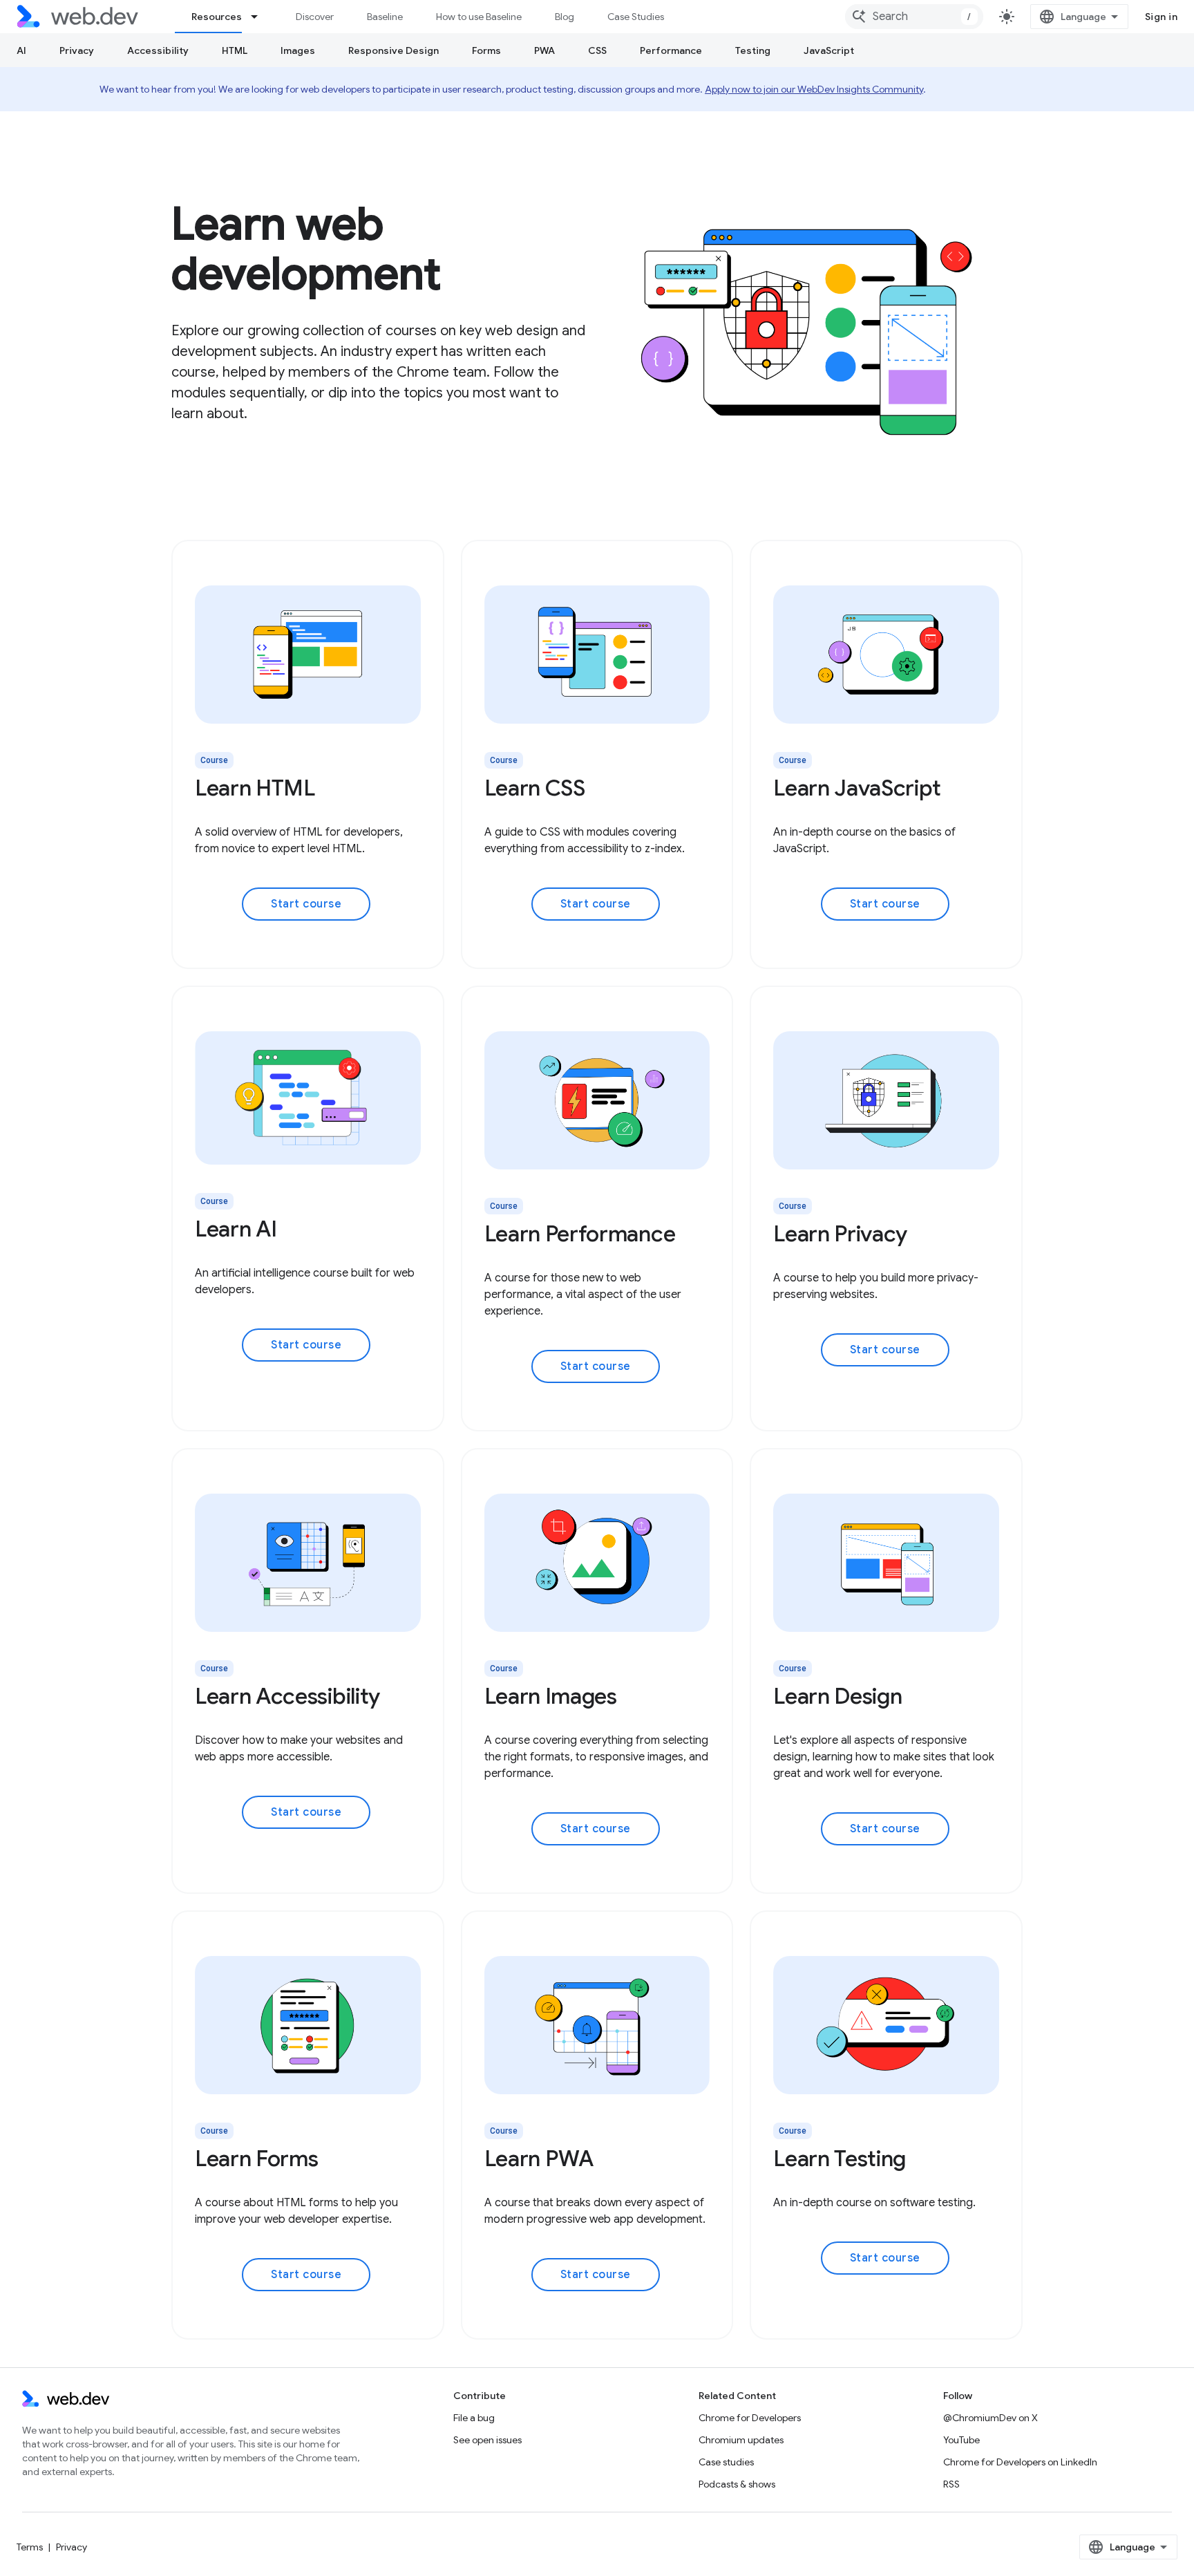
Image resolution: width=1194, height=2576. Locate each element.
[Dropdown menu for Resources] (260, 17)
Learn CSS (535, 788)
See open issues (487, 2440)
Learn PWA (539, 2159)
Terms (30, 2547)
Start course (306, 904)
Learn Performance (580, 1234)
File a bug (474, 2418)
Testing (753, 50)
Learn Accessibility (287, 1696)
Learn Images (551, 1696)
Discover (315, 17)
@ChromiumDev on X (991, 2418)
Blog (565, 17)
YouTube (961, 2440)
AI (21, 50)
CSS (597, 50)
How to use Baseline (479, 17)
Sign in (1162, 17)
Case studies (726, 2462)
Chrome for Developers (750, 2418)
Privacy (77, 50)
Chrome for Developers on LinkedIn (1020, 2462)
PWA (544, 50)
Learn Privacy (840, 1234)
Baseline (385, 17)
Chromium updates (741, 2440)
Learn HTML (255, 788)
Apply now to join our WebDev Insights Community (814, 89)
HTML (235, 50)
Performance (671, 50)
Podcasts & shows (737, 2484)
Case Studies (636, 17)
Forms (486, 50)
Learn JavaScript (857, 788)
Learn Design (837, 1696)
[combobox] (914, 17)
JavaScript (829, 50)
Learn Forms (256, 2159)
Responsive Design (394, 50)
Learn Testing (840, 2159)
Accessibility (158, 50)
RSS (951, 2484)
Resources (217, 17)
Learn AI (236, 1229)
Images (298, 50)
